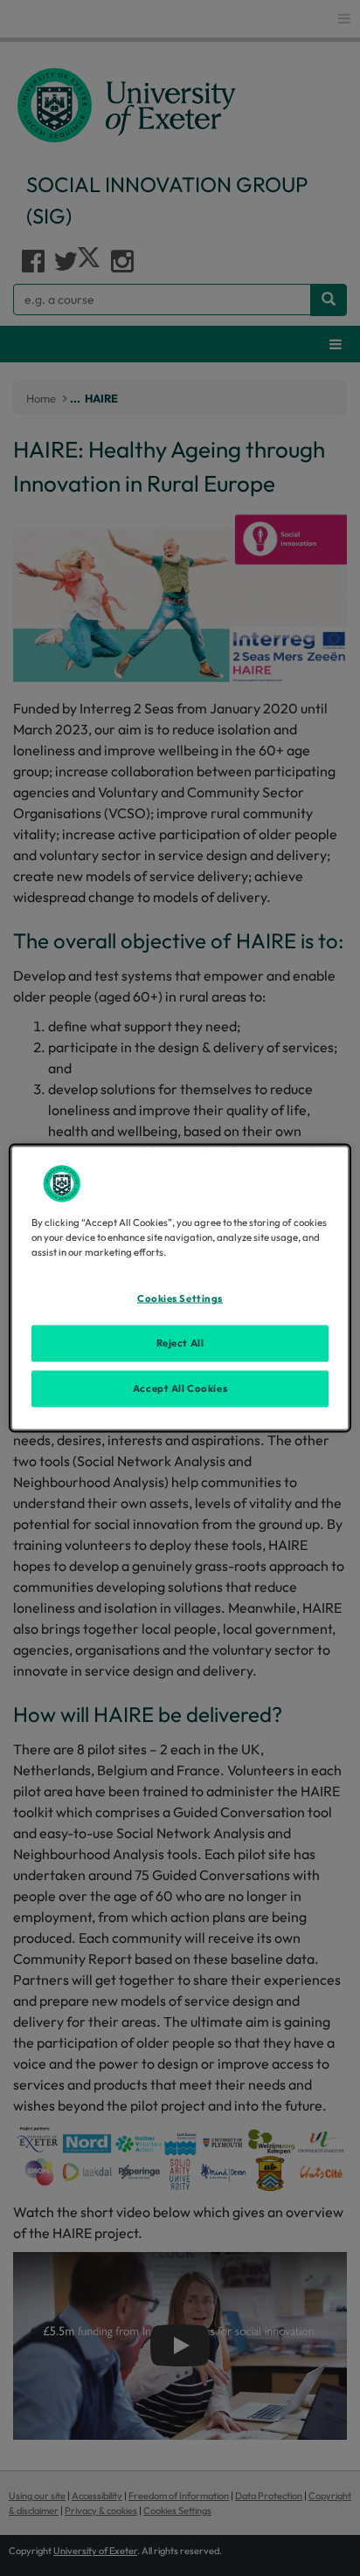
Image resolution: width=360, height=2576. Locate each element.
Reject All (180, 1343)
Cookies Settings (180, 1298)
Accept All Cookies (180, 1388)
